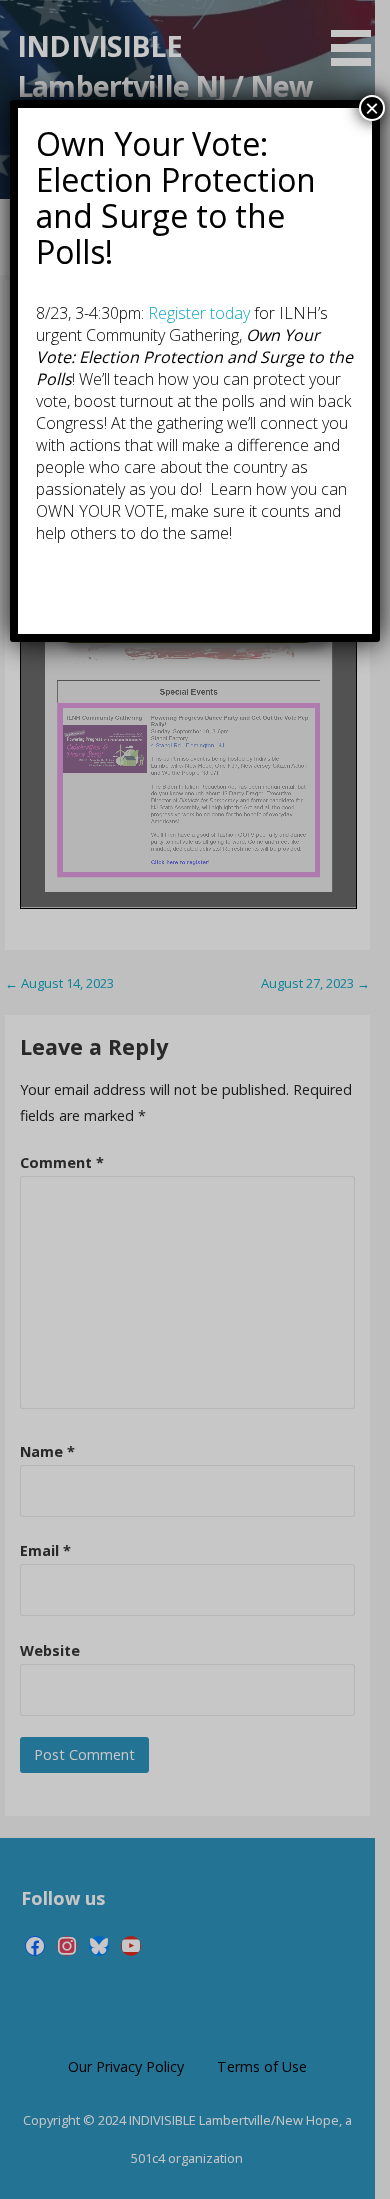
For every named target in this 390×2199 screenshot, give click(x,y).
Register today (199, 313)
